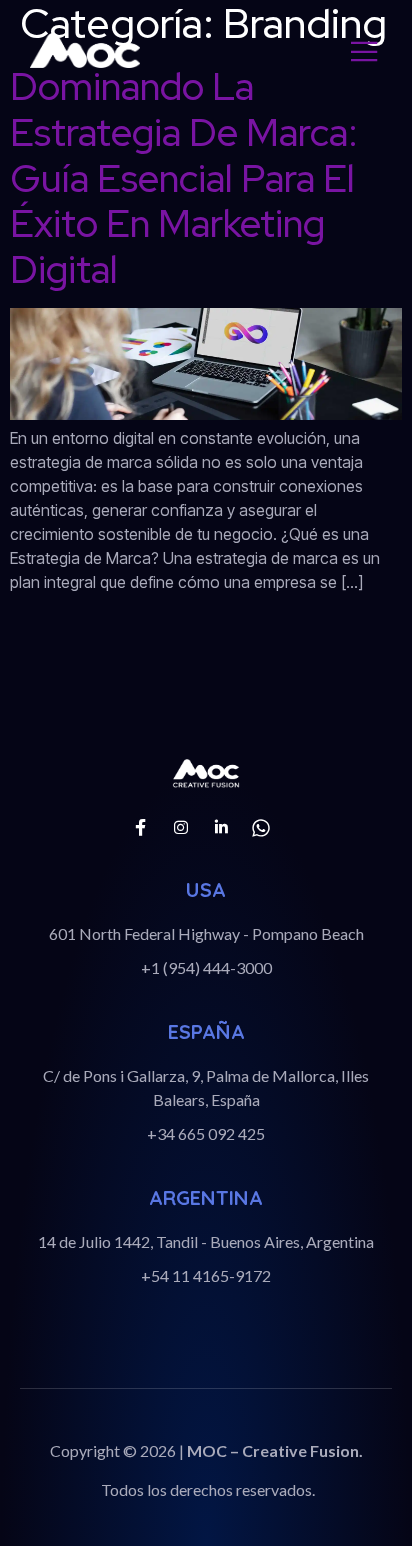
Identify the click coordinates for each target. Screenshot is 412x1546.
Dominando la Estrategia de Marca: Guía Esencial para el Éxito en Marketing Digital (184, 177)
